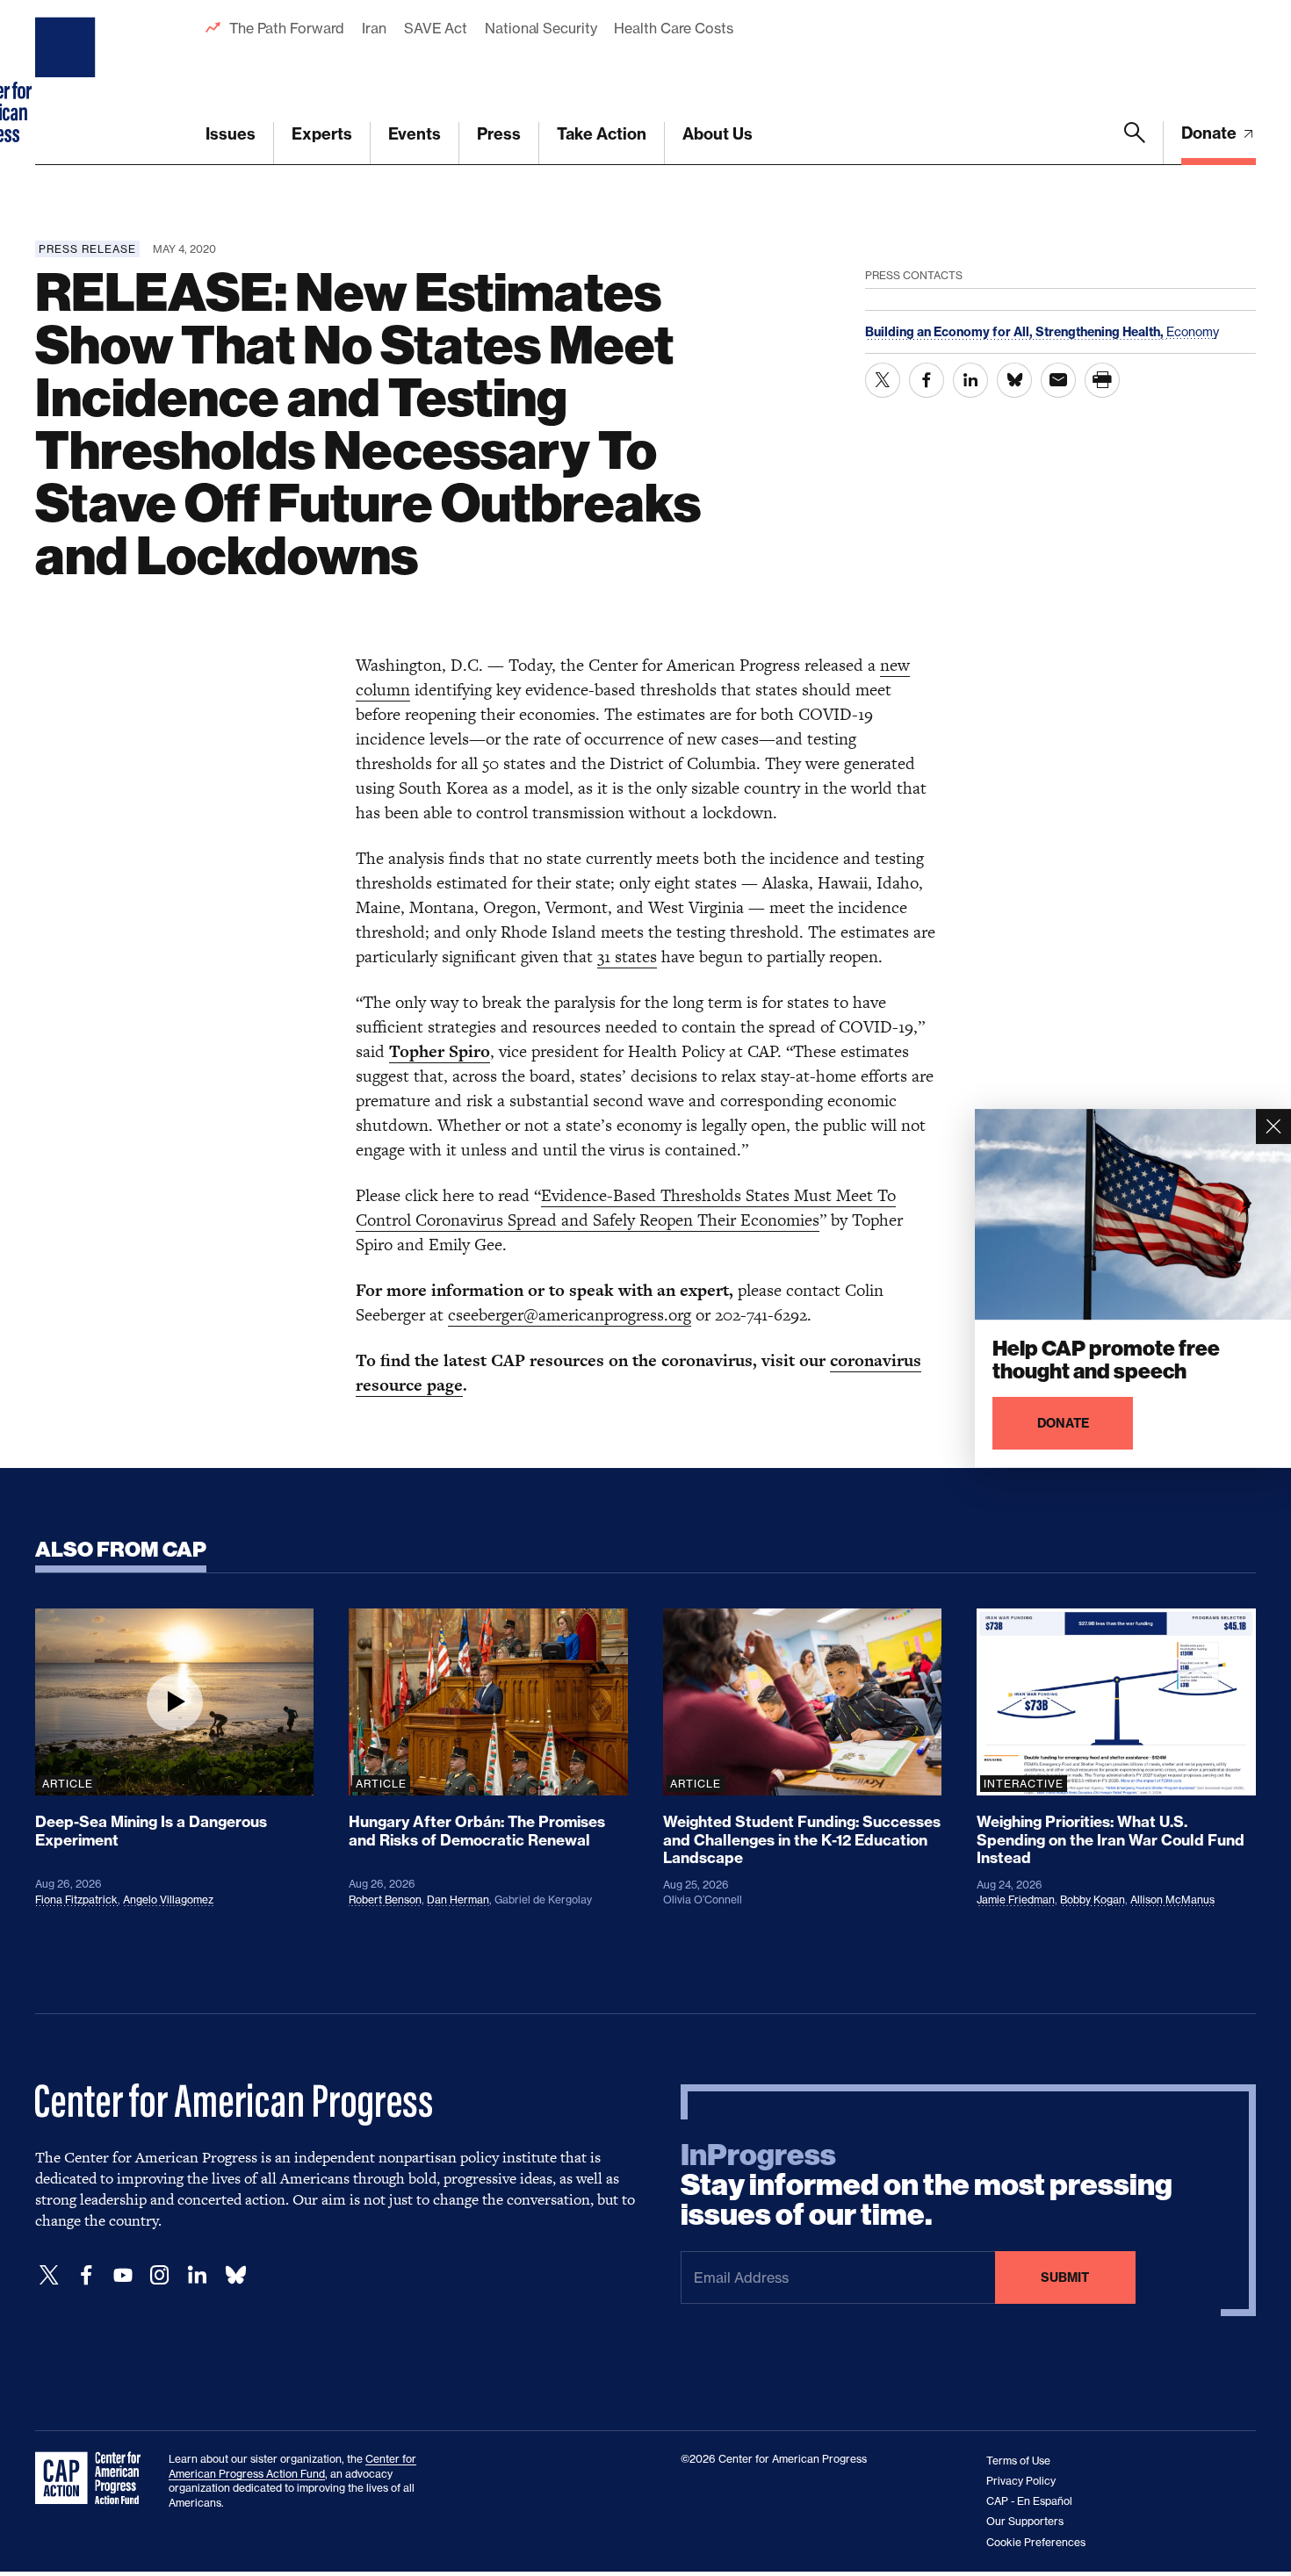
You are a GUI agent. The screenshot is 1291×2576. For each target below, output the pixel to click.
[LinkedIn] (197, 2275)
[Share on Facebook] (927, 380)
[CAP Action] (93, 2479)
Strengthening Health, (1101, 332)
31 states (627, 957)
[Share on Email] (1058, 380)
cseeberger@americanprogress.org (570, 1315)
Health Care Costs (673, 28)
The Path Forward (287, 28)
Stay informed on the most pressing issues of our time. (927, 2185)
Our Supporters (1025, 2521)
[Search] (1135, 143)
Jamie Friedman (1016, 1900)
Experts (322, 134)
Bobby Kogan (1093, 1900)
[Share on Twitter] (883, 380)
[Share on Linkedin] (970, 380)
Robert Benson (385, 1900)
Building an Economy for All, (950, 332)
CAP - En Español (1029, 2501)
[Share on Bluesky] (1014, 380)
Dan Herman (458, 1900)
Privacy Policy (1021, 2481)
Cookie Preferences (1036, 2542)
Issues (231, 134)
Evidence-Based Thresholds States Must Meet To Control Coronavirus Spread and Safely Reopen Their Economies (626, 1208)
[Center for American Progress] (68, 83)
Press (499, 134)
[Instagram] (160, 2275)
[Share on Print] (1102, 380)
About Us (718, 134)
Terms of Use (1018, 2461)
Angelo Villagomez (168, 1900)
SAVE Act (436, 28)
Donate (1211, 133)
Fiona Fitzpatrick (76, 1900)
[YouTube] (123, 2275)
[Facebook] (86, 2275)
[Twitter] (49, 2275)
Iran (374, 28)
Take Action (602, 134)
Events (415, 134)
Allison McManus (1172, 1900)
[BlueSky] (235, 2275)
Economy (1193, 331)
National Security (541, 28)
